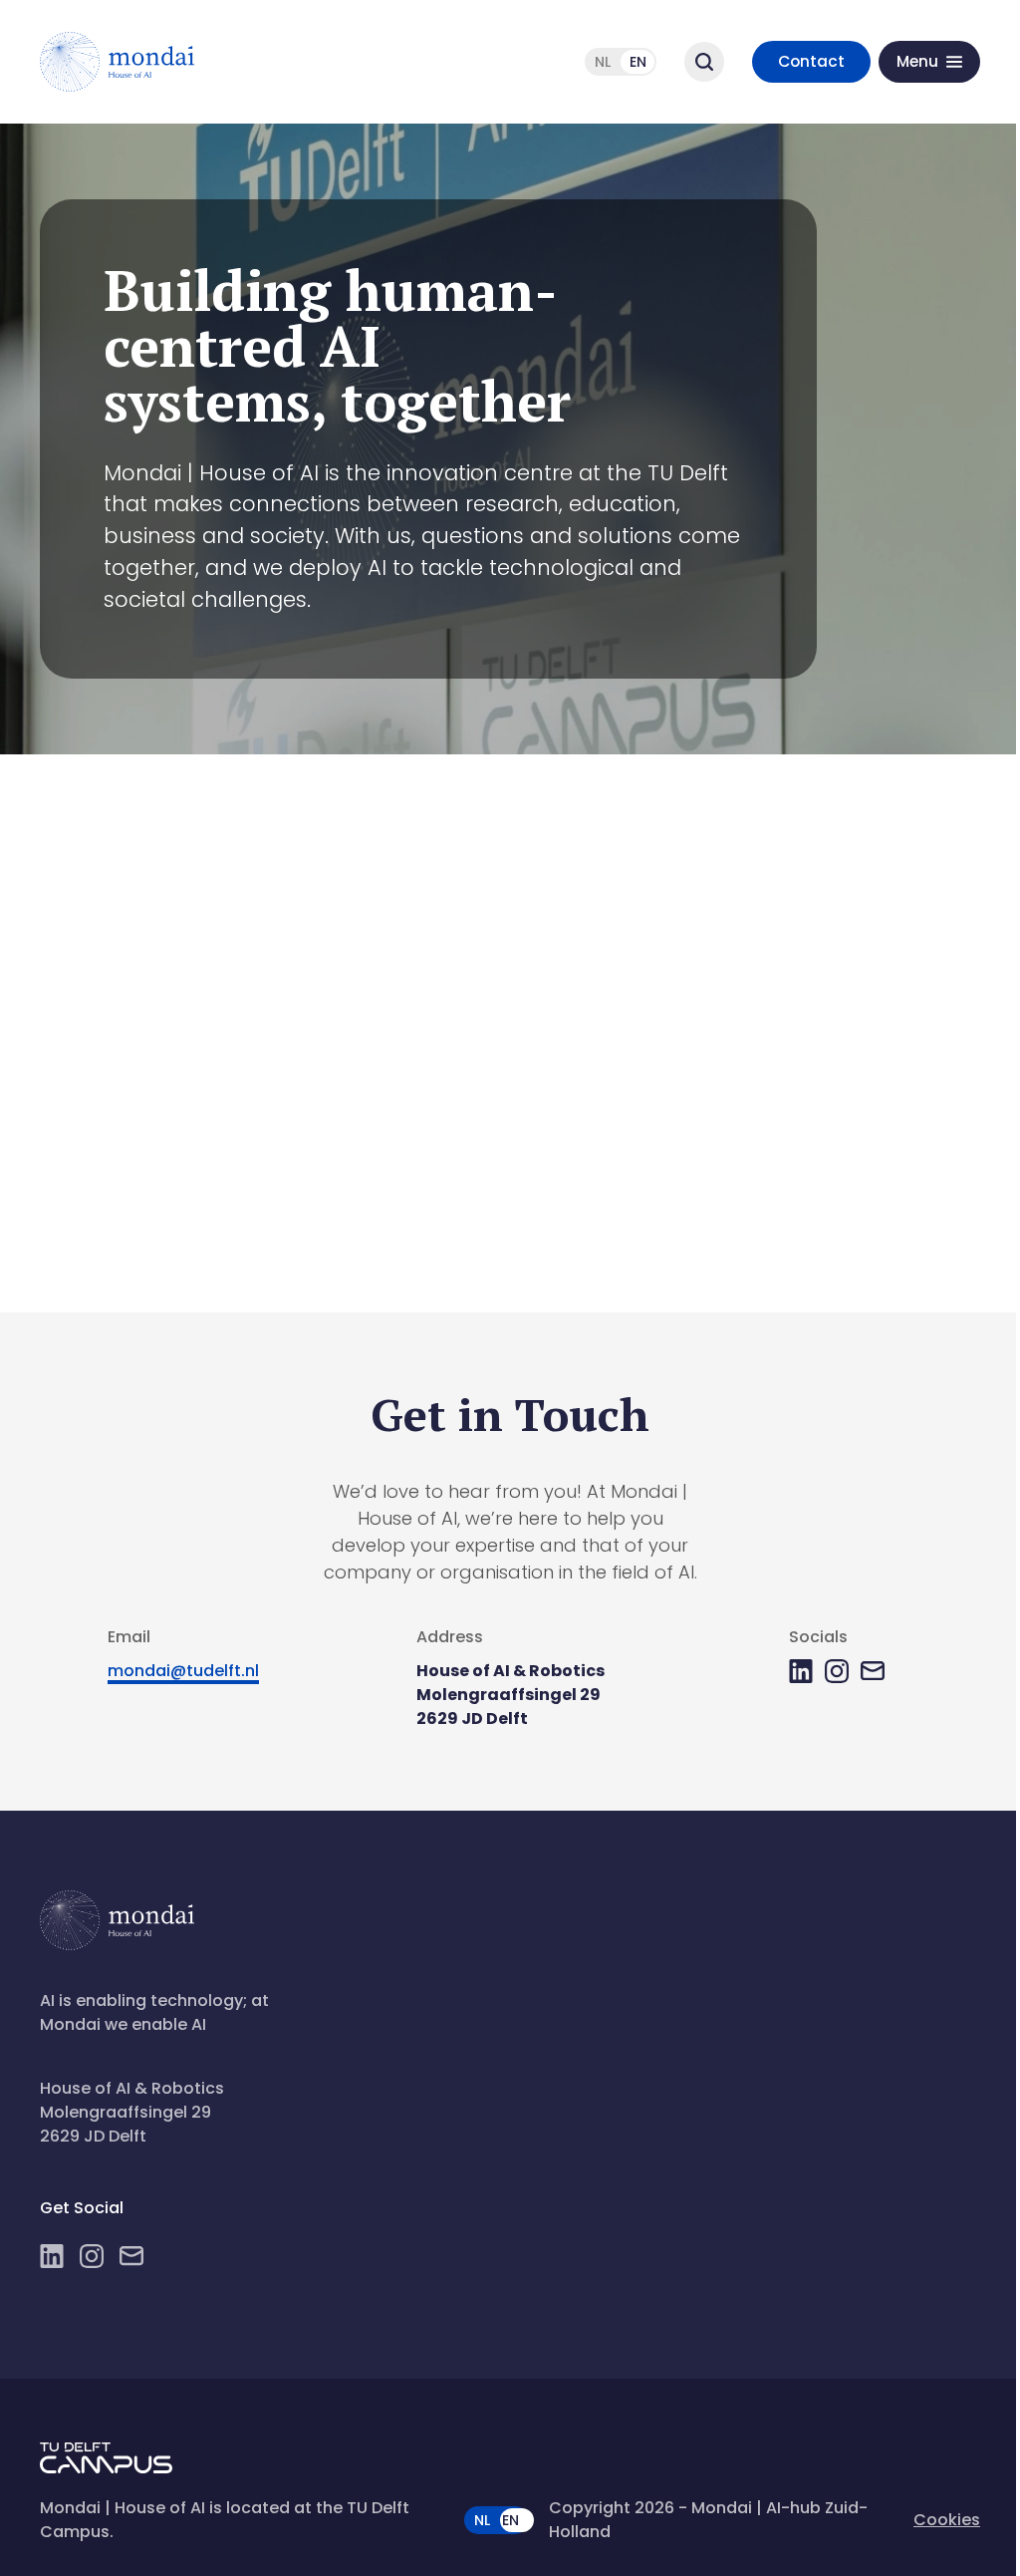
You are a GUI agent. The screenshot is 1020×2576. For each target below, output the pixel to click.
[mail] (873, 1671)
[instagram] (837, 1671)
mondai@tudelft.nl (183, 1671)
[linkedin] (801, 1671)
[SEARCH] (704, 62)
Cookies (947, 2520)
